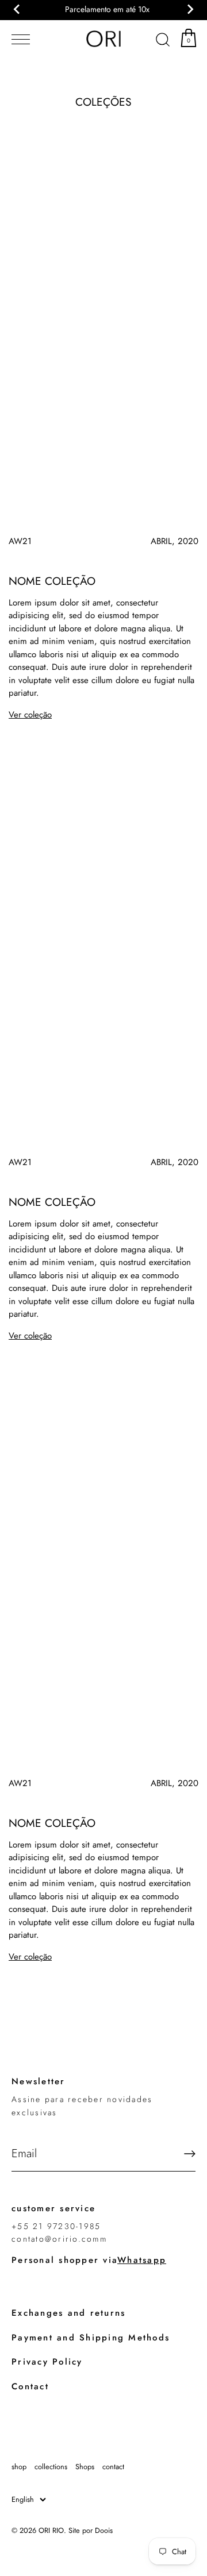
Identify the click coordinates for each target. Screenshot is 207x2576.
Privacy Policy (47, 2362)
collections (51, 2467)
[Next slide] (190, 9)
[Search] (163, 41)
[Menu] (18, 40)
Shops (85, 2467)
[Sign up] (190, 2154)
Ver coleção (30, 715)
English (23, 2500)
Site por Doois (91, 2530)
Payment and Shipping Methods (91, 2338)
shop (19, 2467)
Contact (30, 2386)
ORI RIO (51, 2530)
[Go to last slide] (17, 9)
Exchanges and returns (68, 2313)
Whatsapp (142, 2260)
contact (113, 2467)
